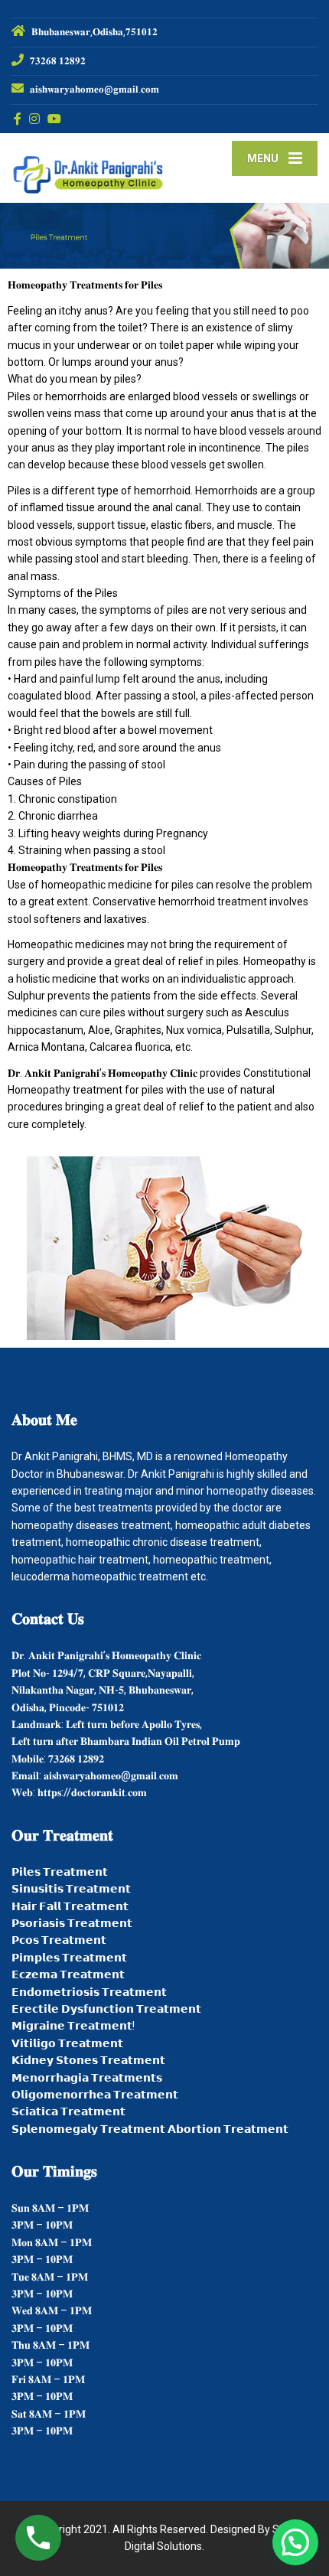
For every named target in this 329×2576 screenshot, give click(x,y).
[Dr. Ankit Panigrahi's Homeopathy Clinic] (88, 168)
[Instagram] (35, 119)
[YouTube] (55, 119)
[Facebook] (18, 119)
